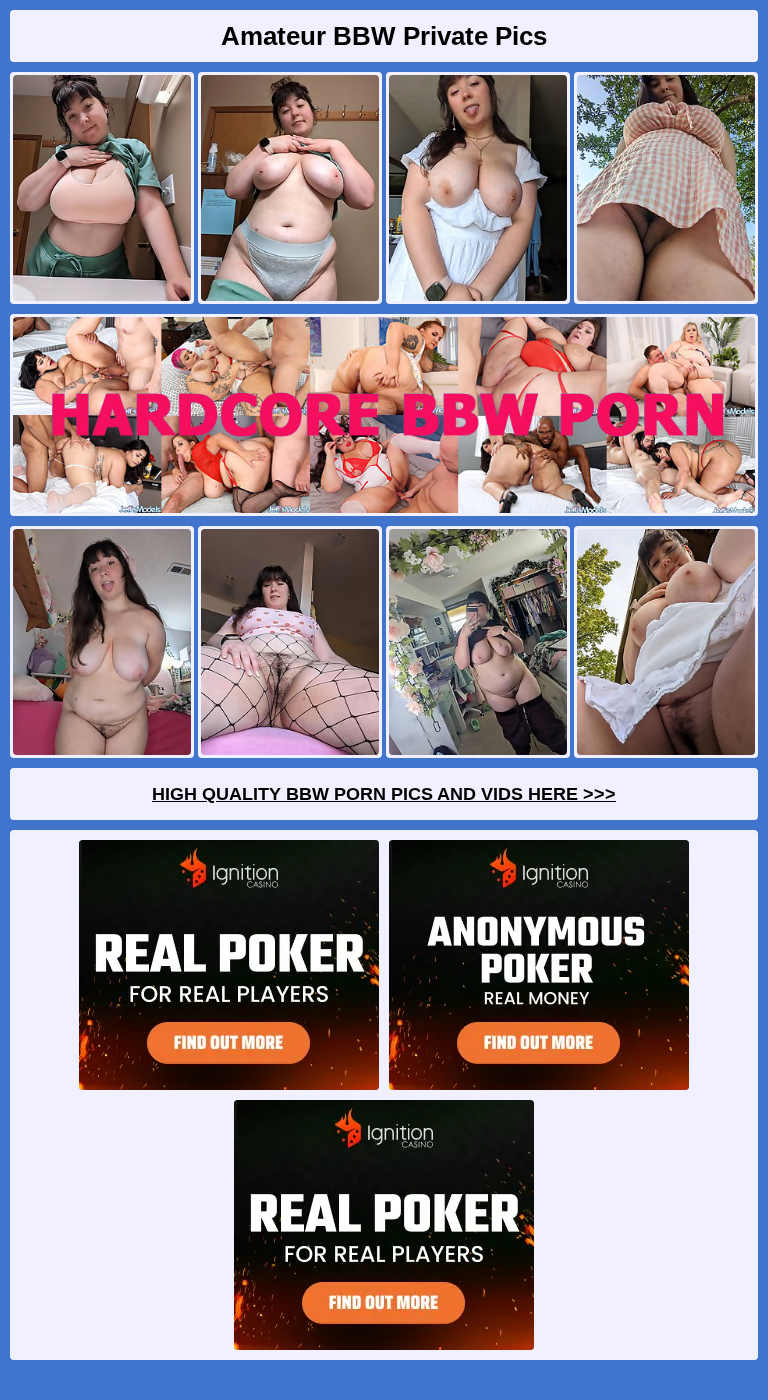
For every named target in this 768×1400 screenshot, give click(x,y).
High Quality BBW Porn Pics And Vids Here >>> (384, 794)
